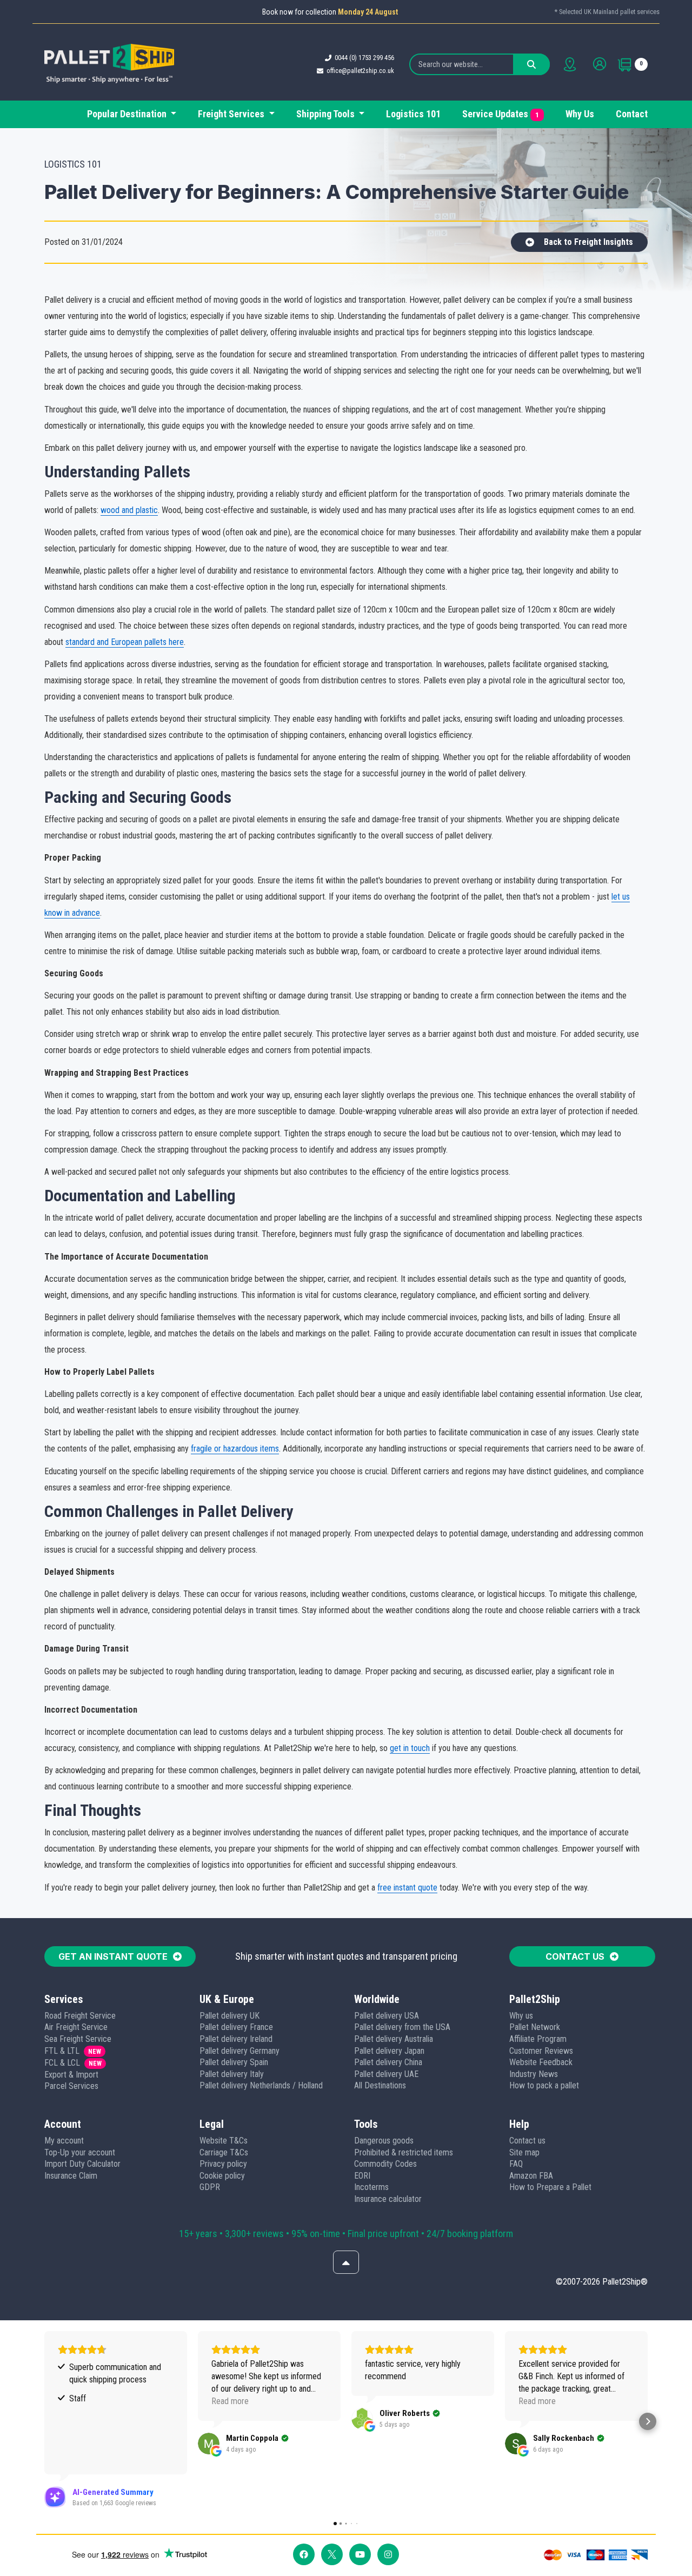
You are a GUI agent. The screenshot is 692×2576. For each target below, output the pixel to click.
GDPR (210, 2187)
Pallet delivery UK (229, 2016)
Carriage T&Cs (224, 2152)
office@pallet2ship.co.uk (360, 71)
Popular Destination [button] (128, 114)
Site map (524, 2152)
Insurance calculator (388, 2199)
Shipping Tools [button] (327, 114)
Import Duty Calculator (82, 2164)
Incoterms (371, 2187)
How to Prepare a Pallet (550, 2187)
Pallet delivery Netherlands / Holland (261, 2085)
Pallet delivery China (388, 2062)
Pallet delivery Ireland (236, 2039)
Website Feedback (541, 2062)
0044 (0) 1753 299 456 (364, 58)
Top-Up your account (80, 2152)
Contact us (527, 2141)
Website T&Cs (224, 2141)
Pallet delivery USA (387, 2016)
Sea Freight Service (78, 2039)
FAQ (516, 2164)
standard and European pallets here (125, 642)
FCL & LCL (62, 2063)
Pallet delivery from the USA (402, 2027)
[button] (44, 2421)
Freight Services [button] (232, 114)
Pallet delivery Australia (394, 2039)
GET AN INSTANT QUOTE (113, 1956)
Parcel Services (71, 2086)
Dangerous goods (384, 2141)
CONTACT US (575, 1956)
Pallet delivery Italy (232, 2074)
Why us (521, 2016)
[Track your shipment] (570, 64)
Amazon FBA (531, 2176)
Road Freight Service (80, 2016)
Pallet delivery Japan (389, 2051)
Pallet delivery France (236, 2027)
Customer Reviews (541, 2051)
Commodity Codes (385, 2164)
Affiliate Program (538, 2039)
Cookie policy (222, 2176)
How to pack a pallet (544, 2085)
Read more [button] (230, 2401)
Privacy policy (223, 2164)
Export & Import (71, 2075)
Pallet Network (535, 2027)
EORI (362, 2176)
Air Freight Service (76, 2027)
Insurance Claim (71, 2176)
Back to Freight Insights (588, 242)
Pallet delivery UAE (386, 2074)
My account (64, 2141)
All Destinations (380, 2085)
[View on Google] (209, 2444)
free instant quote (407, 1888)
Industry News (534, 2074)
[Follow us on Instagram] (388, 2554)
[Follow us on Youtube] (360, 2554)
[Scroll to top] (346, 2262)
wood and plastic (129, 510)
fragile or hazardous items (235, 1449)
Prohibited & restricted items (404, 2152)
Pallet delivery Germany (239, 2051)
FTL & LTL (62, 2051)
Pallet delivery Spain (234, 2062)
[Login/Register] (600, 64)
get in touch (410, 1748)
